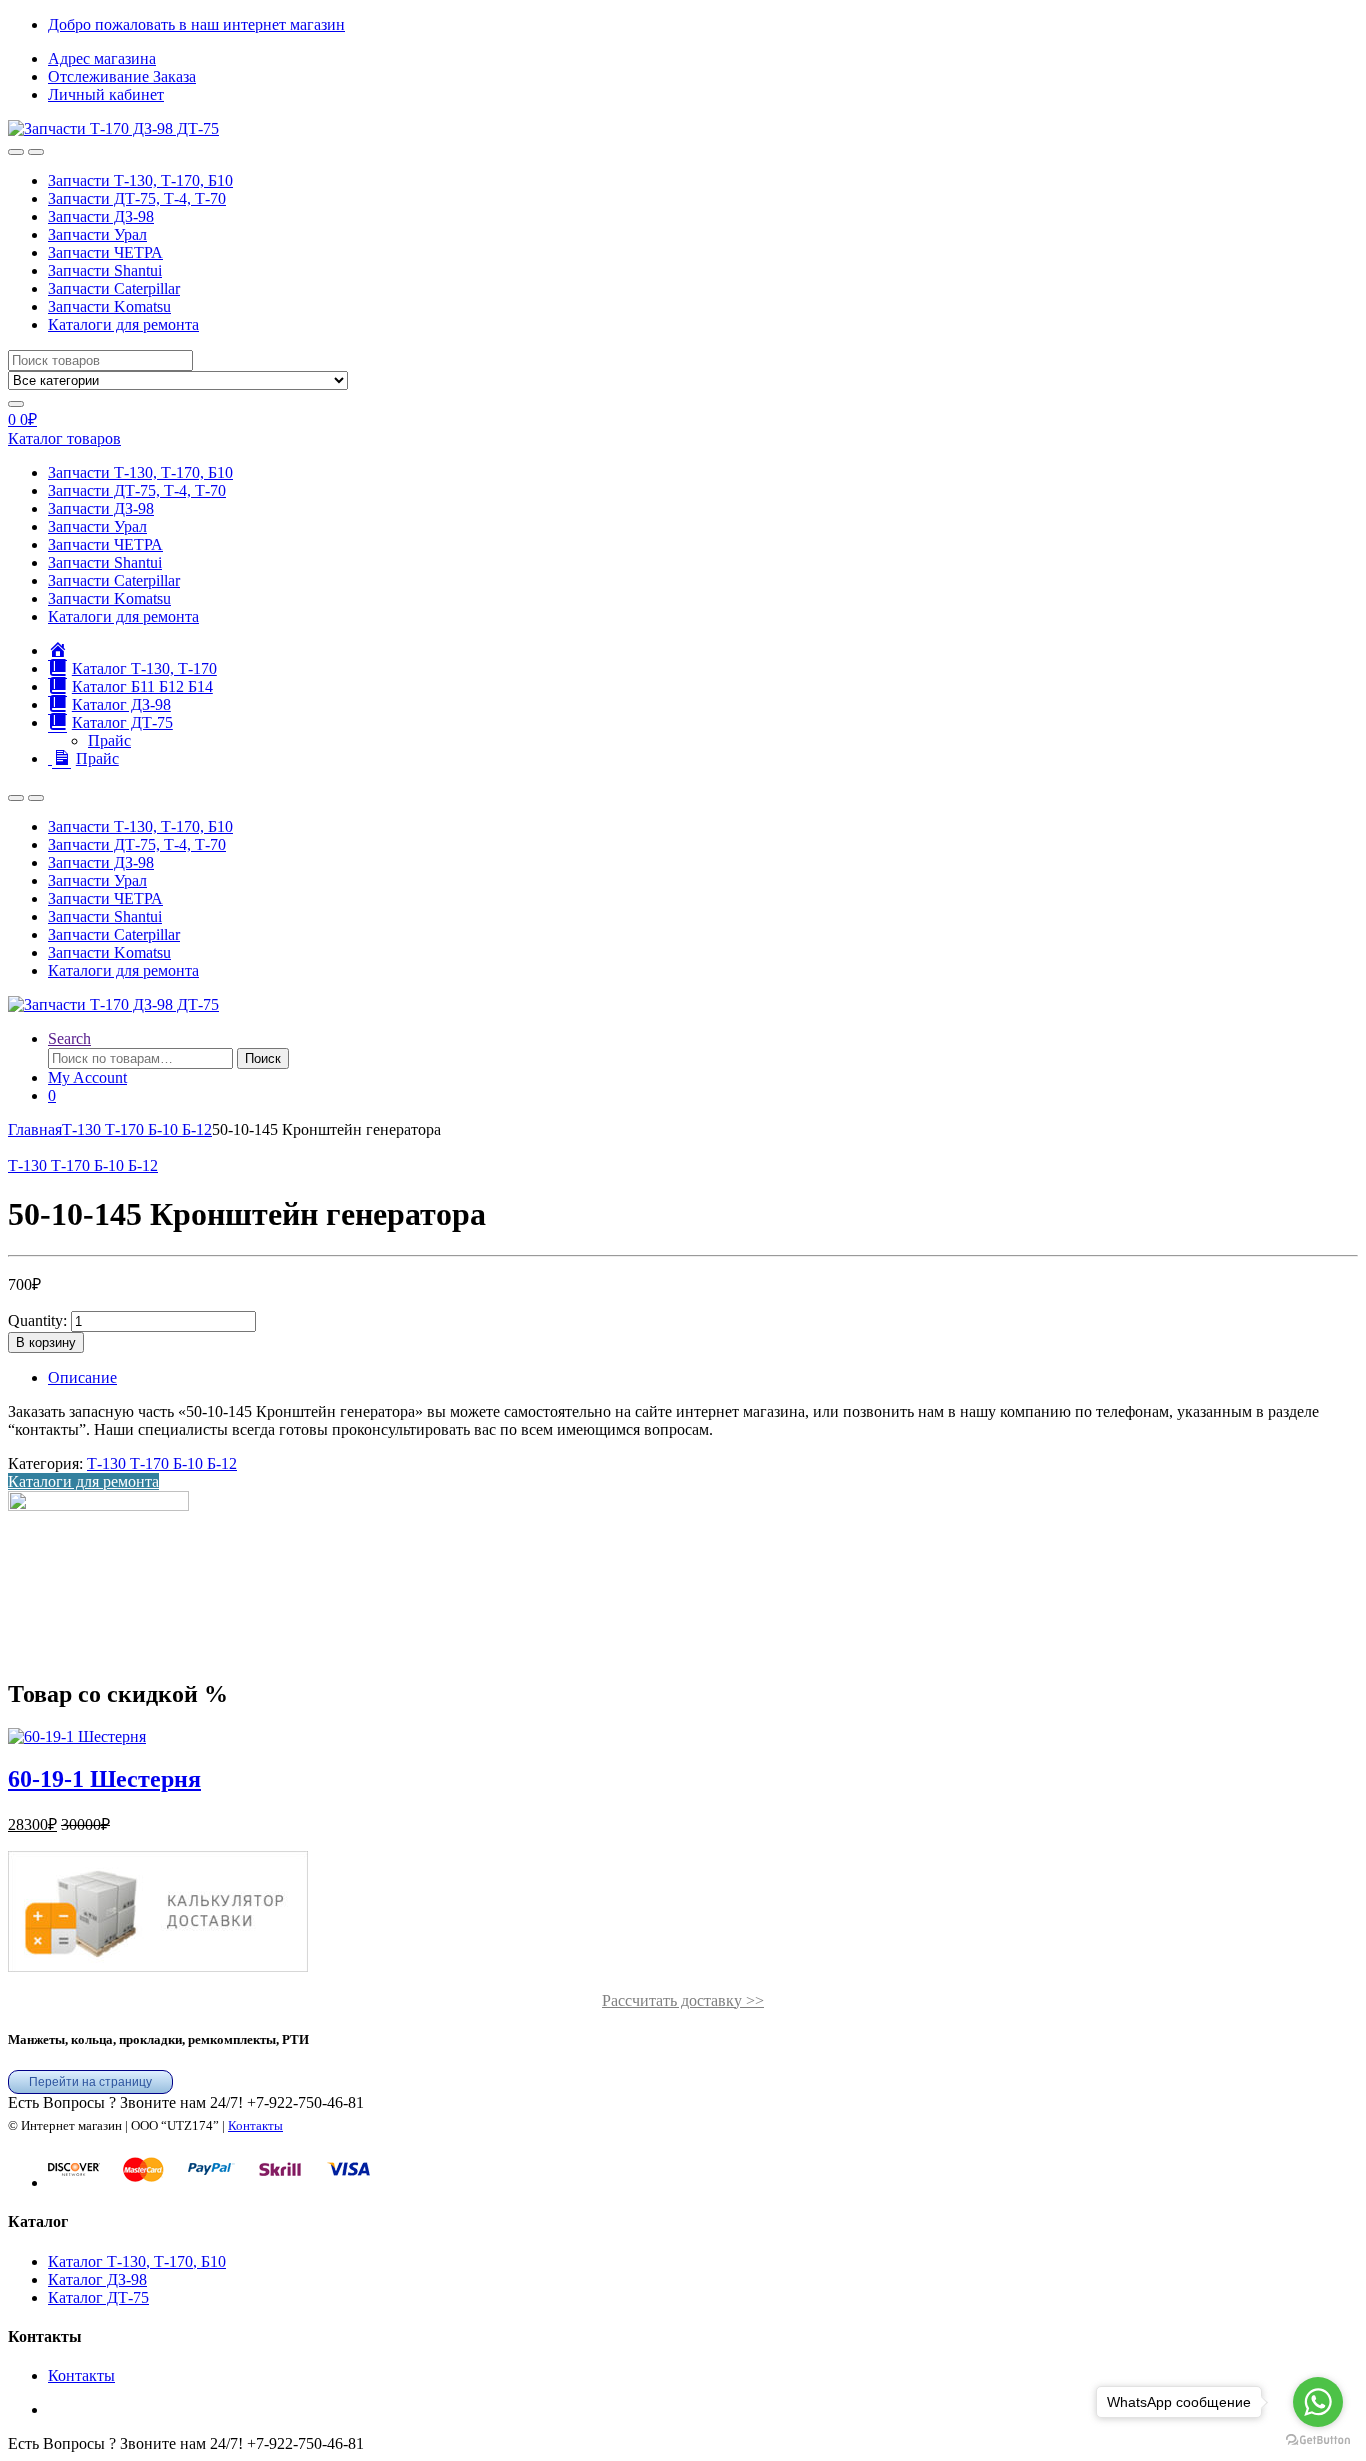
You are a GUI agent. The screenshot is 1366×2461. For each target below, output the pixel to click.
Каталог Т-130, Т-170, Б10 (137, 2261)
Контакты (255, 2125)
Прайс (109, 740)
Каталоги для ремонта (123, 324)
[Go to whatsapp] (1318, 2402)
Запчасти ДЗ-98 (101, 216)
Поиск (263, 1058)
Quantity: (37, 1320)
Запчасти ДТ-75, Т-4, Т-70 (137, 198)
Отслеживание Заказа (122, 76)
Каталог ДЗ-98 (97, 2279)
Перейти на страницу (90, 2082)
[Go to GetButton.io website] (1318, 2440)
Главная (35, 1129)
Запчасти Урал (97, 234)
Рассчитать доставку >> (683, 2000)
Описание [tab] (82, 1377)
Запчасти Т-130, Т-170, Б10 (140, 180)
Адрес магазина (102, 58)
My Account (87, 1077)
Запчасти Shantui (105, 270)
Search (69, 1038)
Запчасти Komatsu (109, 306)
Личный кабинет (106, 94)
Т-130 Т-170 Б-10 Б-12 (137, 1129)
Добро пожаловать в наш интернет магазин (196, 24)
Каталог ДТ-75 (98, 2297)
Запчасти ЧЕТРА (105, 252)
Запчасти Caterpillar (114, 288)
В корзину (46, 1342)
